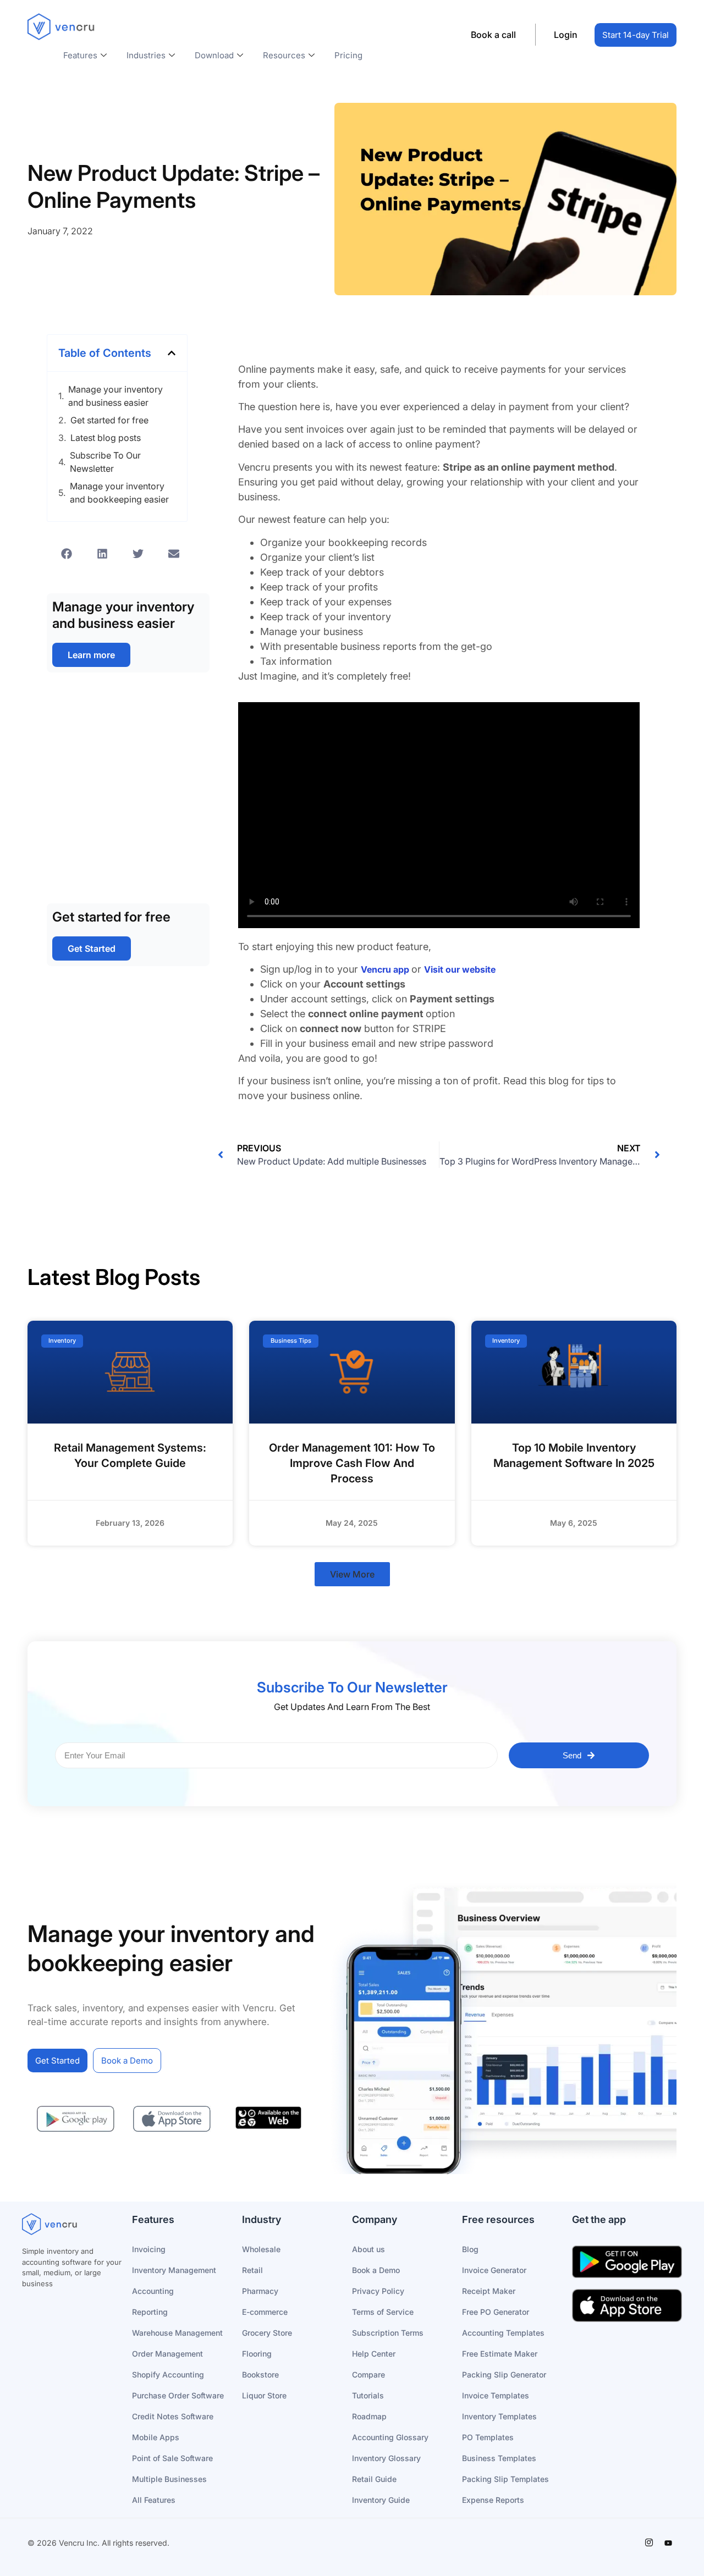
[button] (172, 353)
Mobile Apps (156, 2437)
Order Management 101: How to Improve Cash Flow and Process (352, 1463)
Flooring (257, 2354)
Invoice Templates (496, 2395)
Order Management (167, 2354)
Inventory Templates (499, 2416)
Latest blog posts (106, 438)
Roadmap (369, 2416)
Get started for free (109, 420)
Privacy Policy (378, 2291)
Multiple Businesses (169, 2479)
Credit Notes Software (173, 2416)
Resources (284, 55)
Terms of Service (383, 2312)
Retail (252, 2270)
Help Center (374, 2354)
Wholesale (261, 2249)
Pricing (348, 55)
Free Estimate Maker (500, 2354)
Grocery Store (267, 2333)
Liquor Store (264, 2395)
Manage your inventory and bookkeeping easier (119, 493)
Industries (146, 55)
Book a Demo (376, 2270)
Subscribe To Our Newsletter (105, 462)
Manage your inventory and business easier (116, 396)
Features (80, 55)
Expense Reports (493, 2500)
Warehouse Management (177, 2333)
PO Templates (488, 2437)
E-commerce (265, 2312)
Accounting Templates (503, 2333)
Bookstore (260, 2374)
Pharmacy (260, 2291)
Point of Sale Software (172, 2458)
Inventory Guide (381, 2500)
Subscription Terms (388, 2333)
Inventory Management (174, 2270)
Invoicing (149, 2249)
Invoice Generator (494, 2270)
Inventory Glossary (386, 2458)
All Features (154, 2500)
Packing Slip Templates (505, 2479)
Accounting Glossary (390, 2437)
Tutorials (368, 2395)
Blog (470, 2249)
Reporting (150, 2312)
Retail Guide (374, 2479)
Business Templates (499, 2458)
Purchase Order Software (178, 2395)
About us (369, 2249)
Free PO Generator (496, 2312)
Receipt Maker (489, 2291)
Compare (369, 2374)
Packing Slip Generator (504, 2374)
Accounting (153, 2291)
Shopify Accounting (168, 2374)
